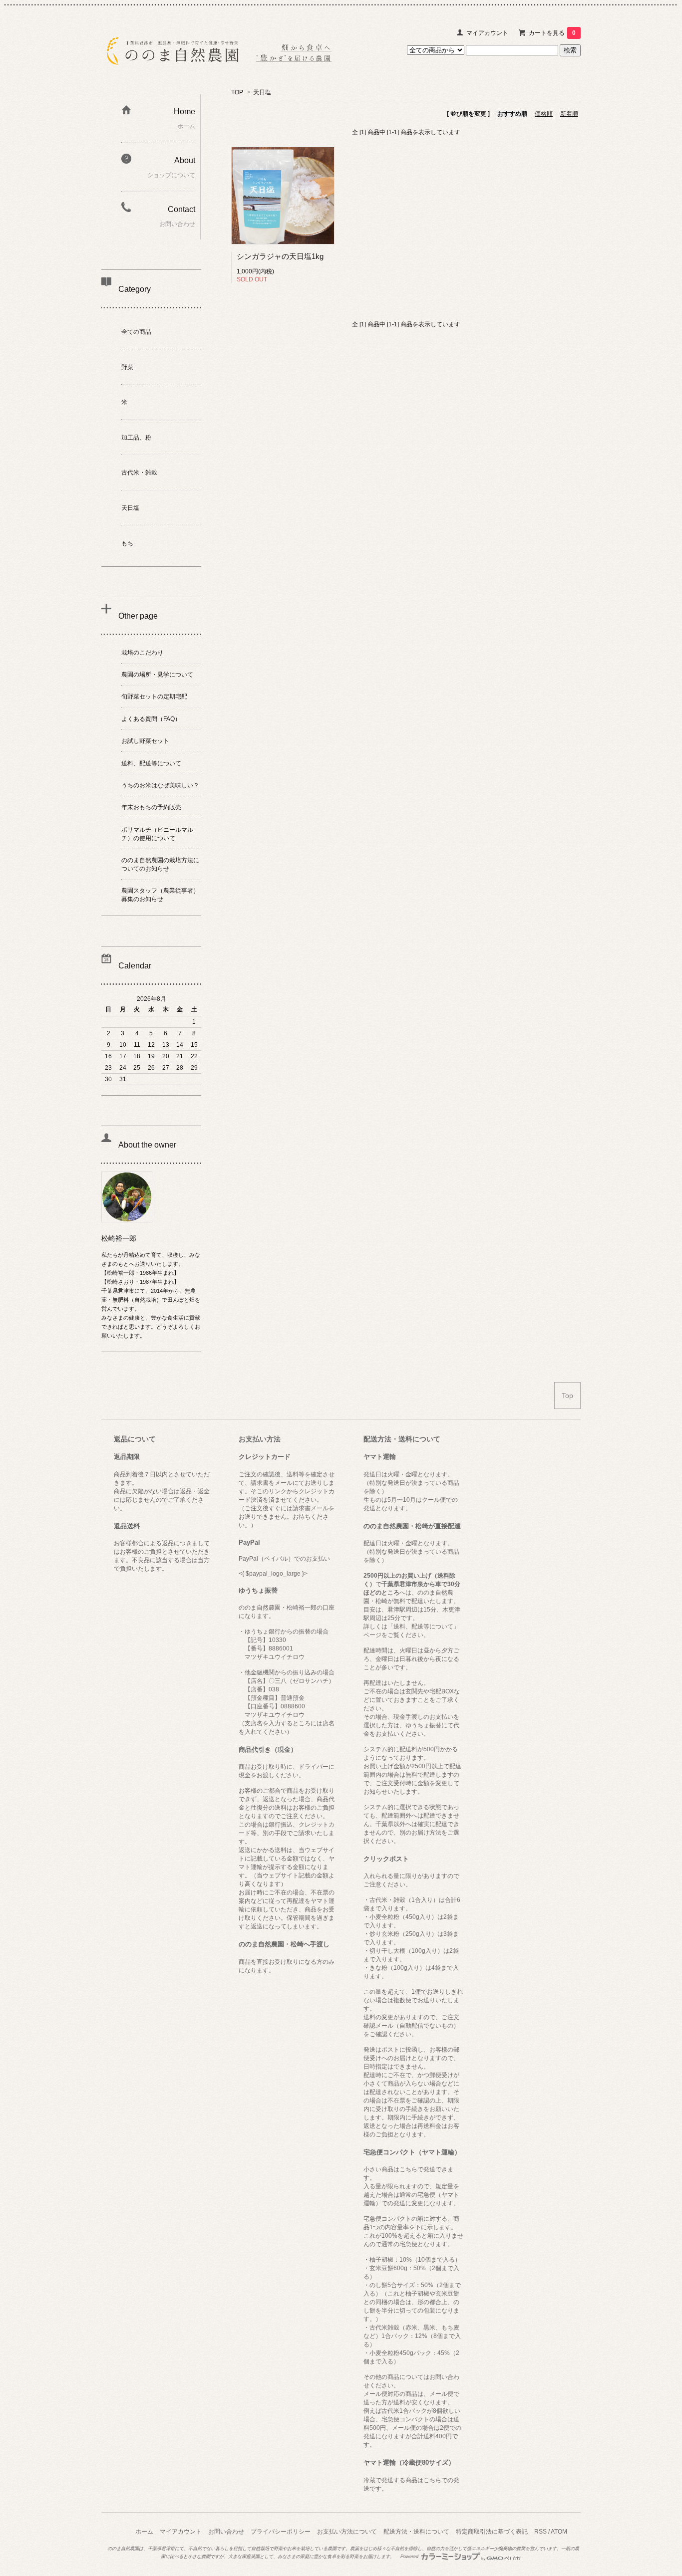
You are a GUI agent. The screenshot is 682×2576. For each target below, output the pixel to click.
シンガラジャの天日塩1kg (280, 256)
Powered (410, 2557)
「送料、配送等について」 (423, 1627)
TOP (237, 92)
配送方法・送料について (416, 2532)
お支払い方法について (347, 2532)
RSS (540, 2532)
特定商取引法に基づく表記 (492, 2532)
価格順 (544, 114)
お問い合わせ (226, 2532)
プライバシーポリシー (281, 2532)
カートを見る (552, 33)
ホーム (144, 2532)
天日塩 (262, 92)
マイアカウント (487, 33)
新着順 (569, 114)
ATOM (559, 2532)
